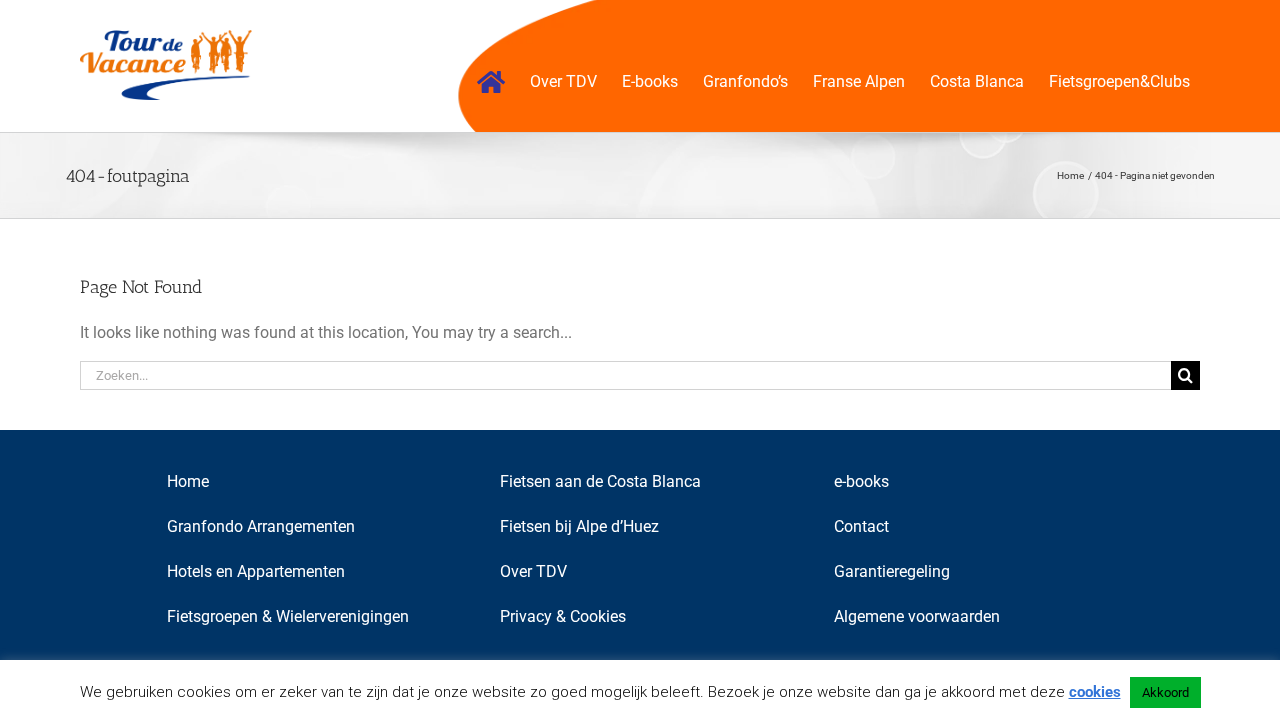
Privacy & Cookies (563, 616)
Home (188, 481)
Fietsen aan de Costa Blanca (600, 481)
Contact (861, 526)
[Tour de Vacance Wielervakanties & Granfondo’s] (491, 82)
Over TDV (533, 571)
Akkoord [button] (1165, 692)
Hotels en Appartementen (256, 571)
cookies (1095, 692)
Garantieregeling (892, 571)
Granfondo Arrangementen (261, 526)
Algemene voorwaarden (917, 616)
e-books (861, 481)
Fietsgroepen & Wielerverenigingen (288, 616)
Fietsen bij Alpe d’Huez (579, 526)
